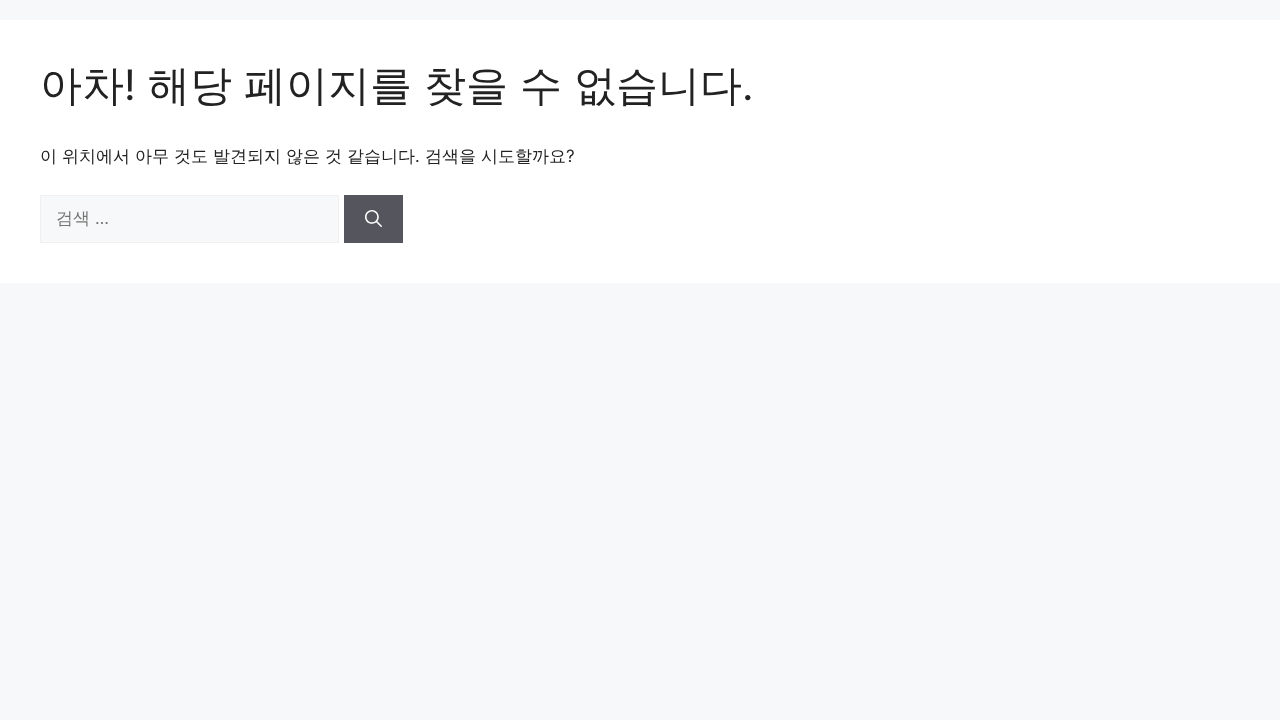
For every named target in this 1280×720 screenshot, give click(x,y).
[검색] (373, 219)
